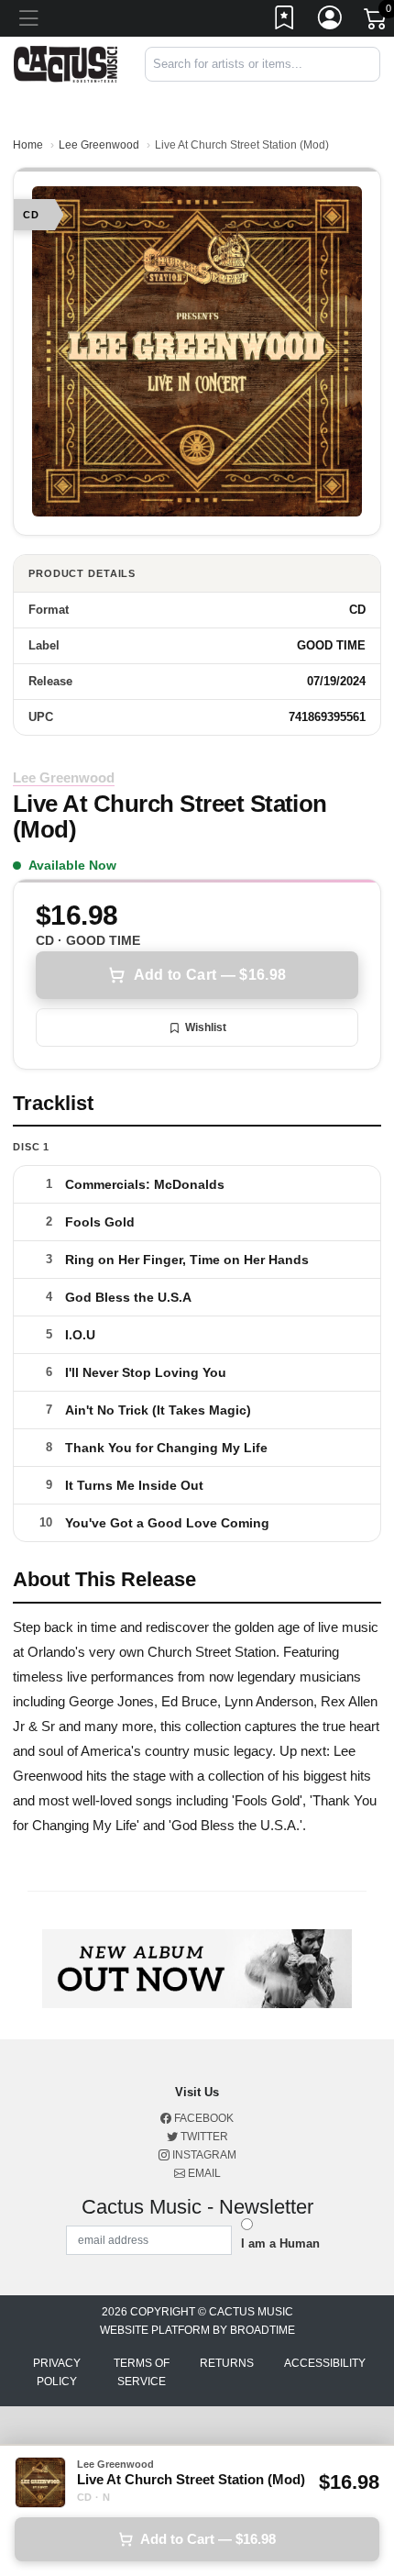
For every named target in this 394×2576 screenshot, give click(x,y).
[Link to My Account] (331, 21)
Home (28, 145)
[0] (377, 22)
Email (203, 2173)
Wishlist (206, 1027)
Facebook (202, 2118)
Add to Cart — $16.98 (210, 975)
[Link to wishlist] (285, 21)
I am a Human (280, 2243)
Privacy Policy (57, 2372)
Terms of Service (142, 2372)
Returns (227, 2363)
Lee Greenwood (99, 145)
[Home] (66, 63)
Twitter (203, 2137)
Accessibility (325, 2363)
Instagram (203, 2155)
